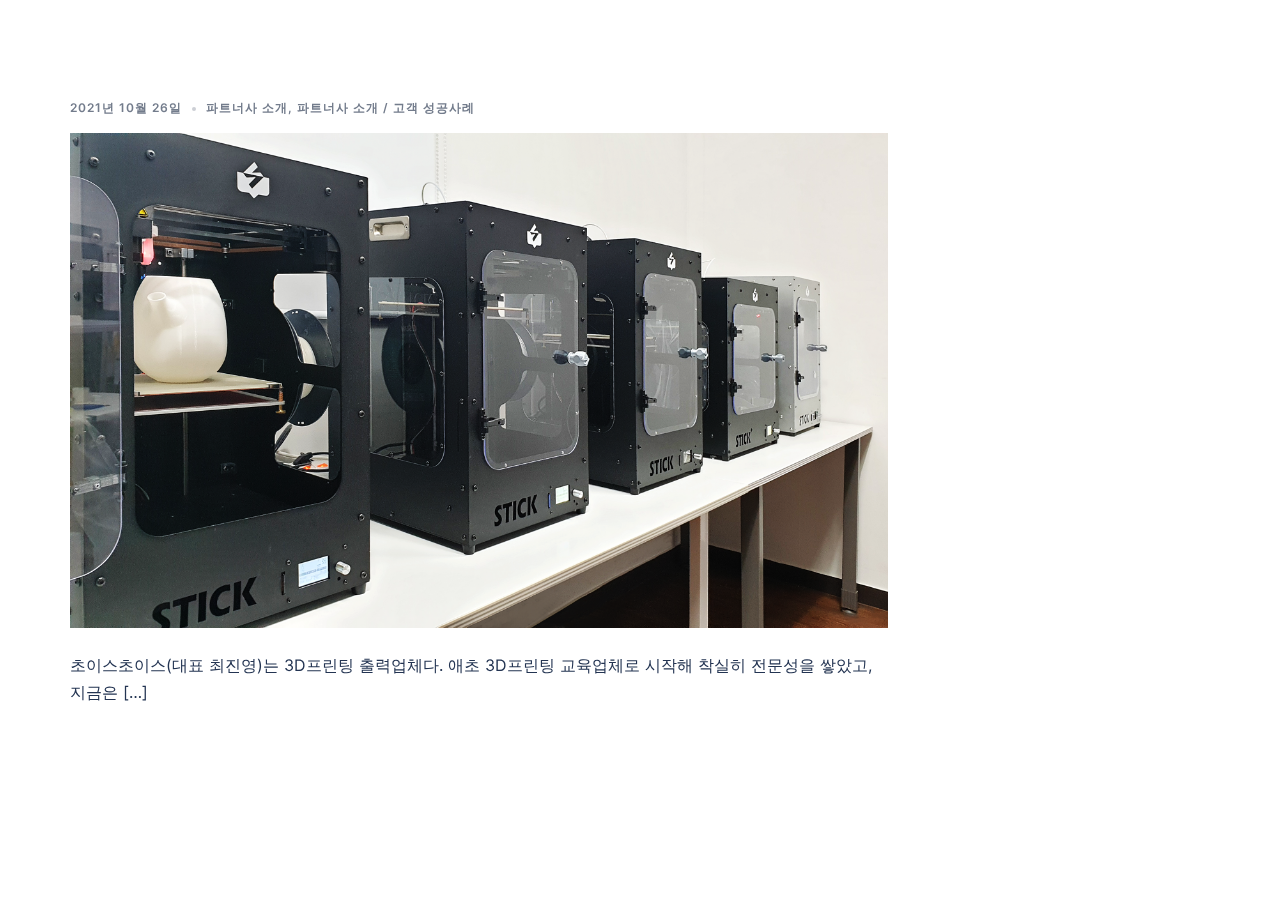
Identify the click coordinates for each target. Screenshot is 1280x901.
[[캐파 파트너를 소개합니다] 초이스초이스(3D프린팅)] (479, 379)
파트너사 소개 (247, 107)
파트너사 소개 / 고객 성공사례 (386, 107)
